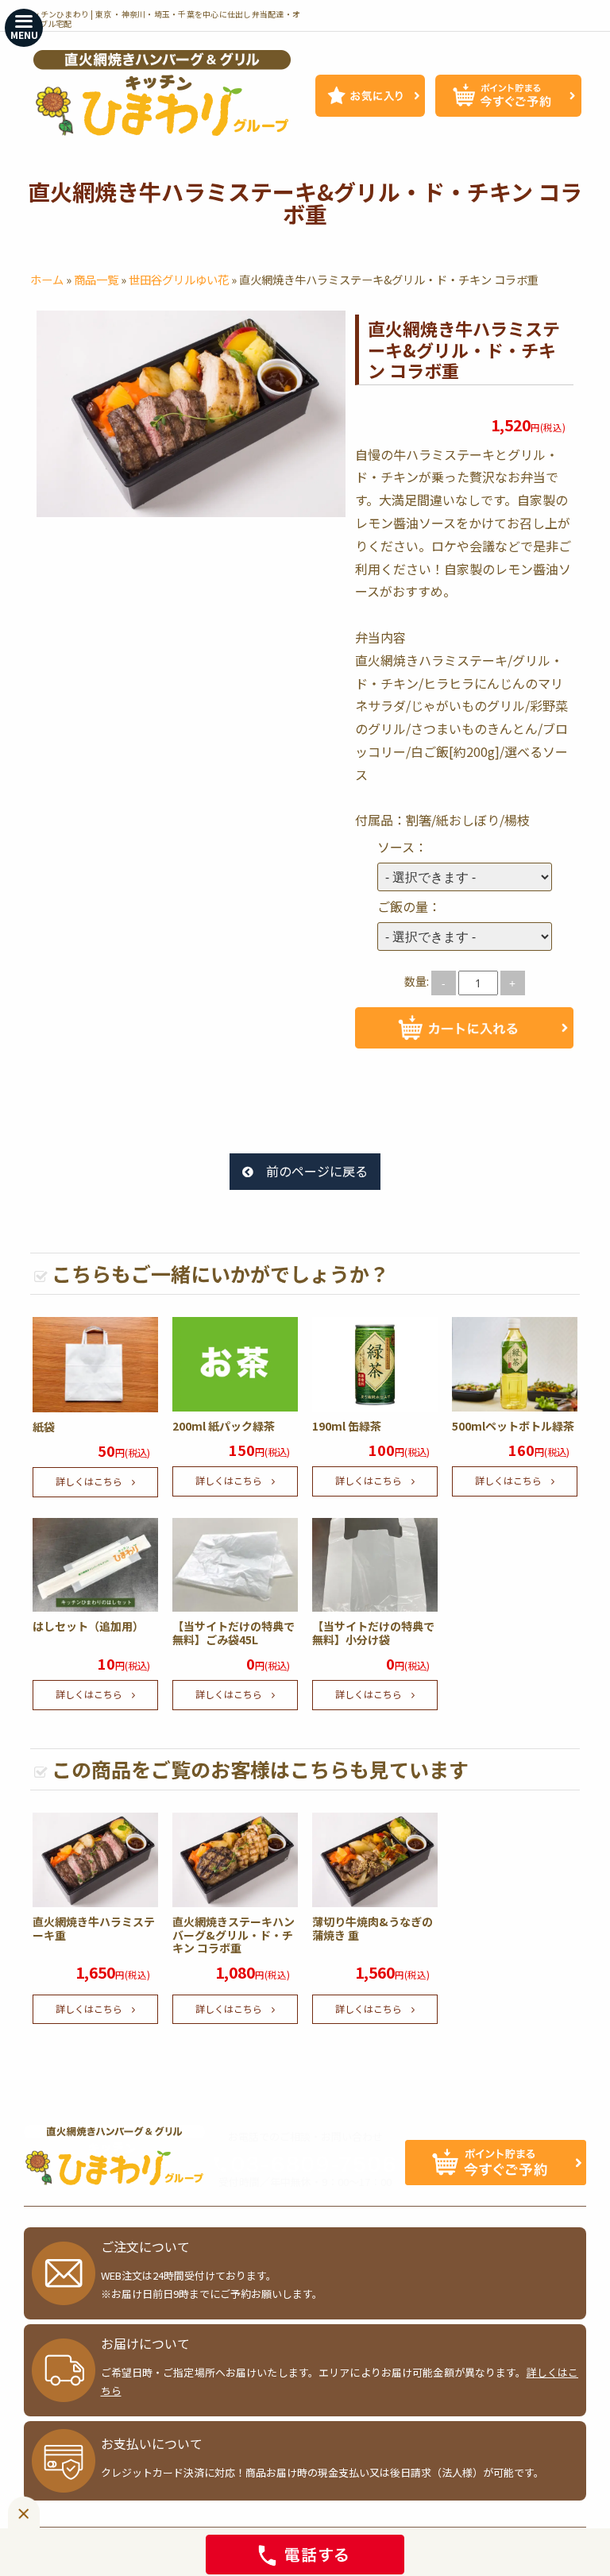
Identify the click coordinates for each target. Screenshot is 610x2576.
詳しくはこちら (89, 1481)
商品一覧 (96, 279)
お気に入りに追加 (464, 1080)
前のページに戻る (317, 1171)
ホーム (47, 279)
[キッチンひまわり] (162, 93)
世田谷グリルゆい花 (179, 279)
